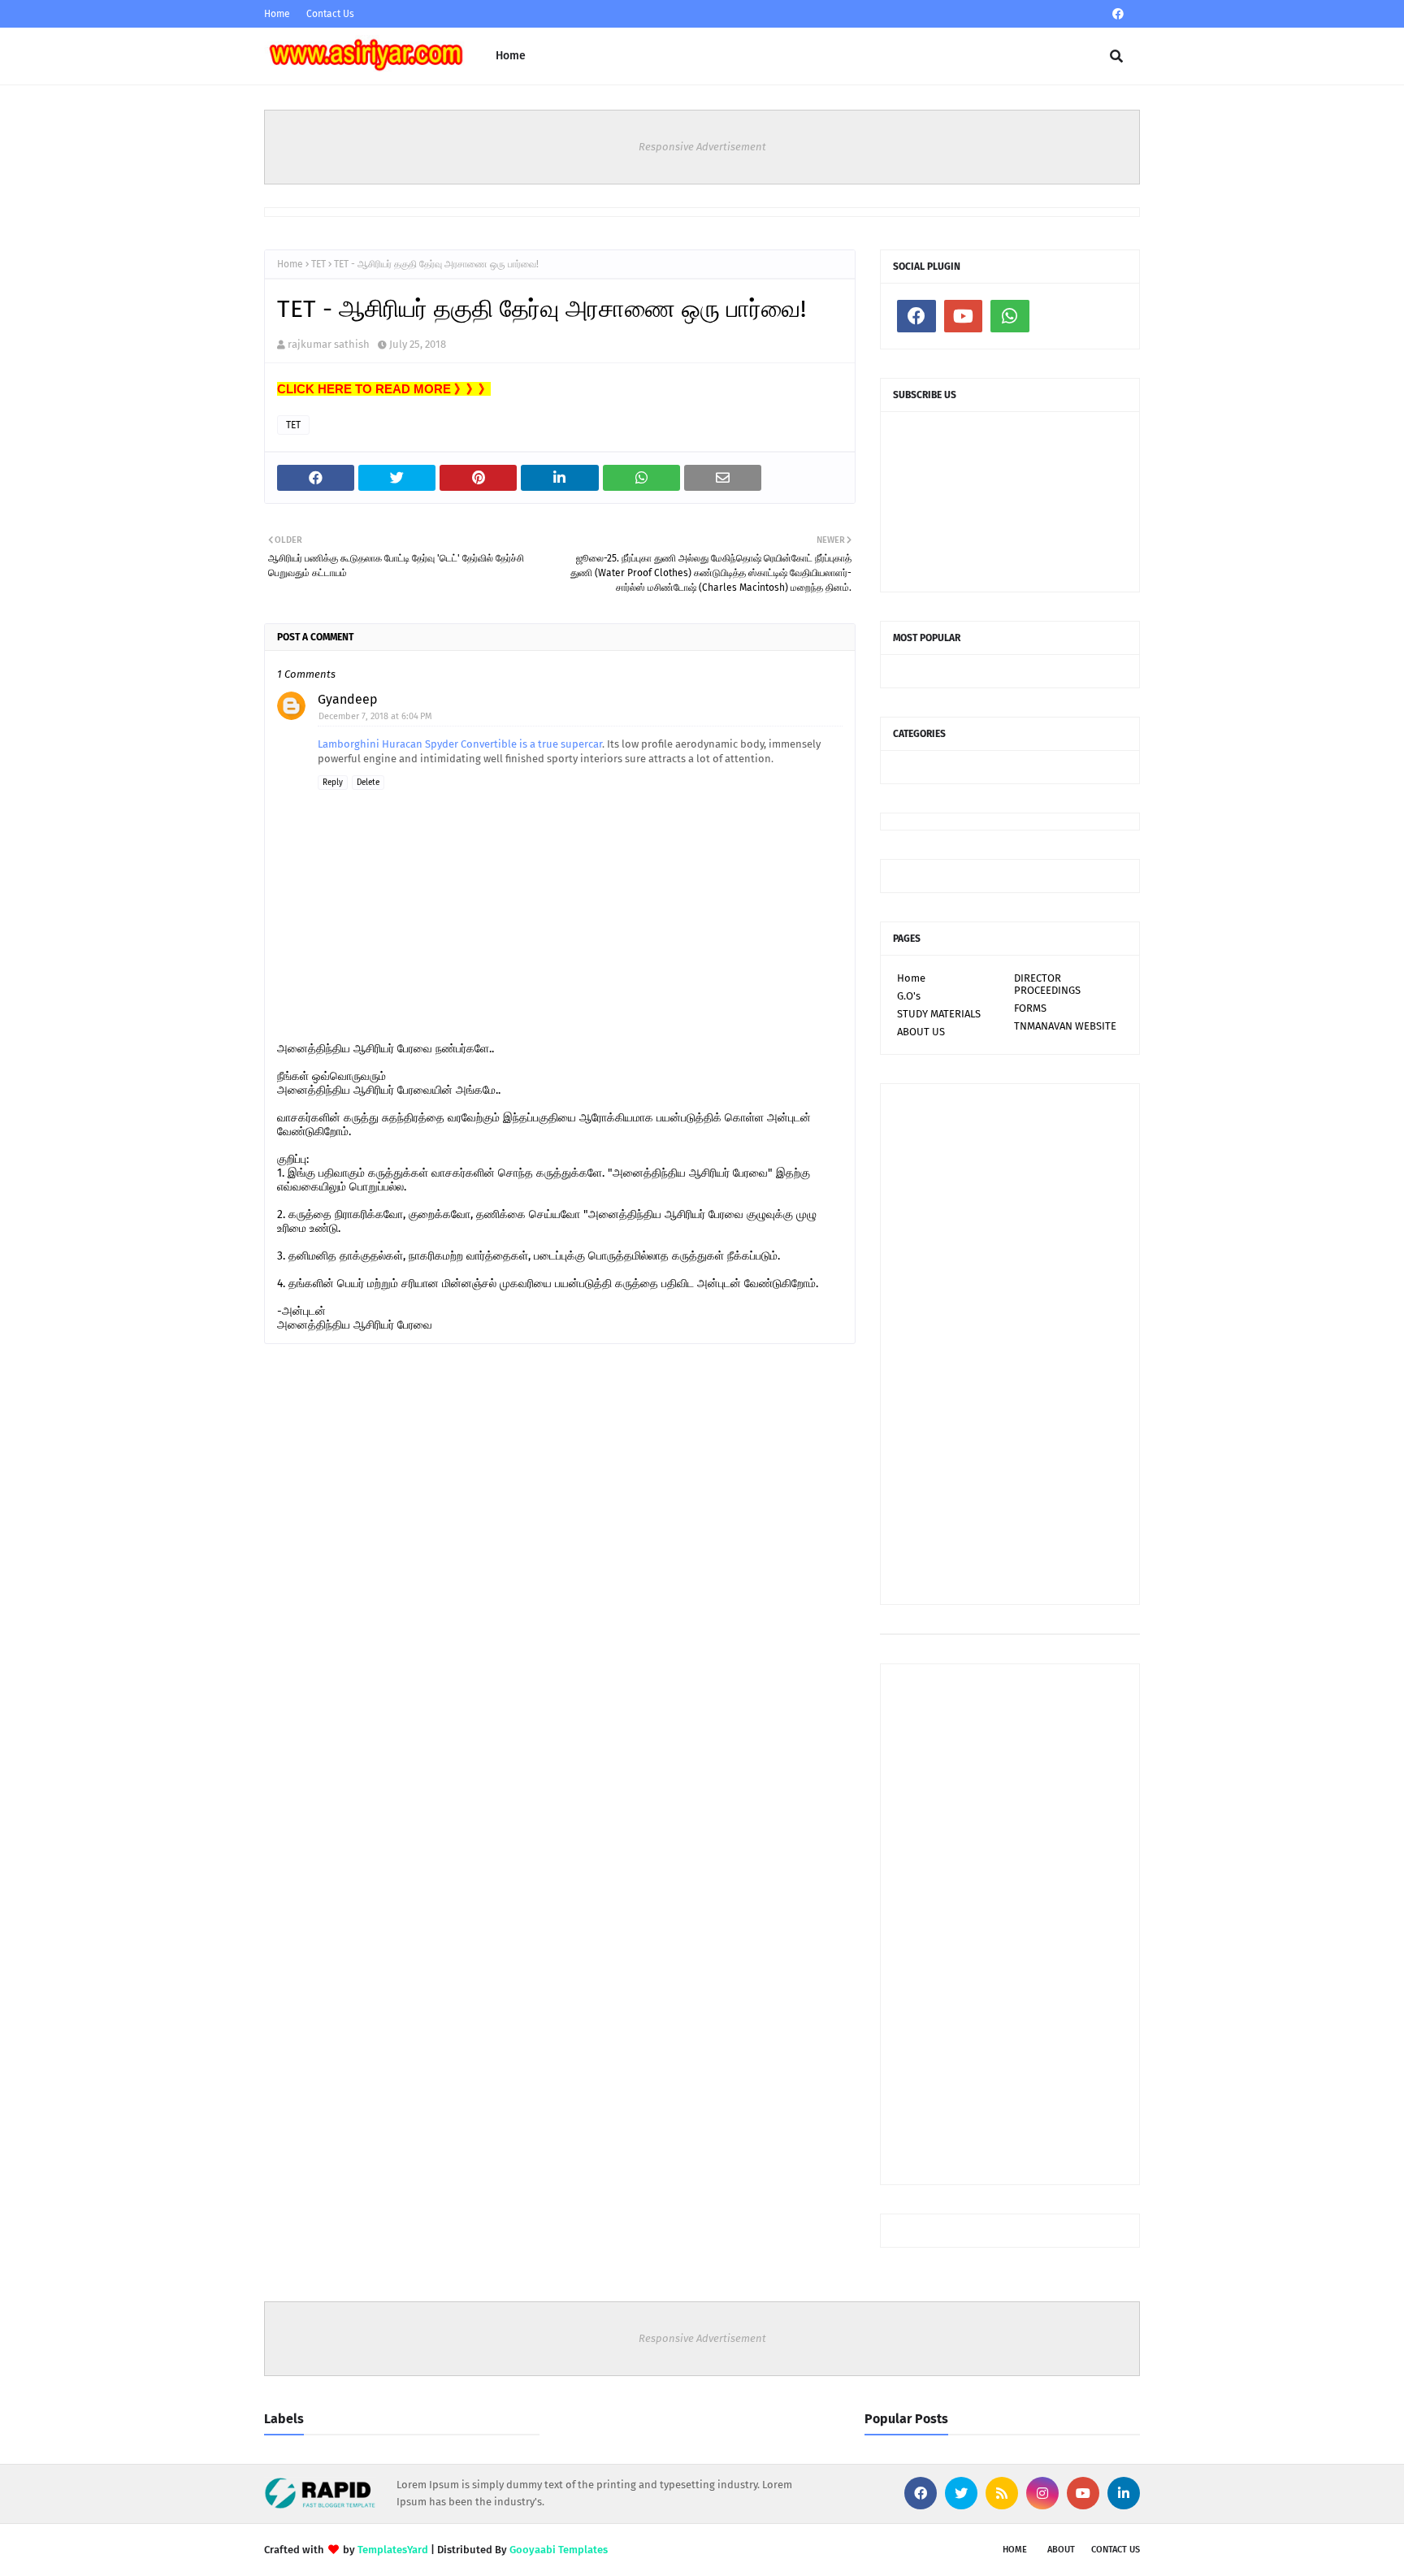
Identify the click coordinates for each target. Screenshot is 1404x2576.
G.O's (909, 996)
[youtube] (964, 316)
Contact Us (330, 14)
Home (277, 14)
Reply (333, 783)
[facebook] (1118, 14)
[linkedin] (1124, 2493)
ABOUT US (921, 1032)
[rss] (1002, 2493)
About (1061, 2550)
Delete (368, 783)
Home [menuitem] (511, 56)
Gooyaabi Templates (559, 2550)
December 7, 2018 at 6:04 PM (375, 716)
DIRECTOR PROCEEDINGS (1047, 984)
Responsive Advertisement (702, 147)
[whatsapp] (1010, 316)
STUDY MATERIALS (939, 1014)
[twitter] (961, 2493)
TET (318, 264)
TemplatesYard (393, 2550)
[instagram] (1042, 2493)
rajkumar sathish (329, 344)
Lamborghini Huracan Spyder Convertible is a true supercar (460, 744)
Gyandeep (348, 699)
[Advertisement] (1010, 1344)
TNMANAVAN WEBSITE (1065, 1026)
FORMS (1030, 1008)
